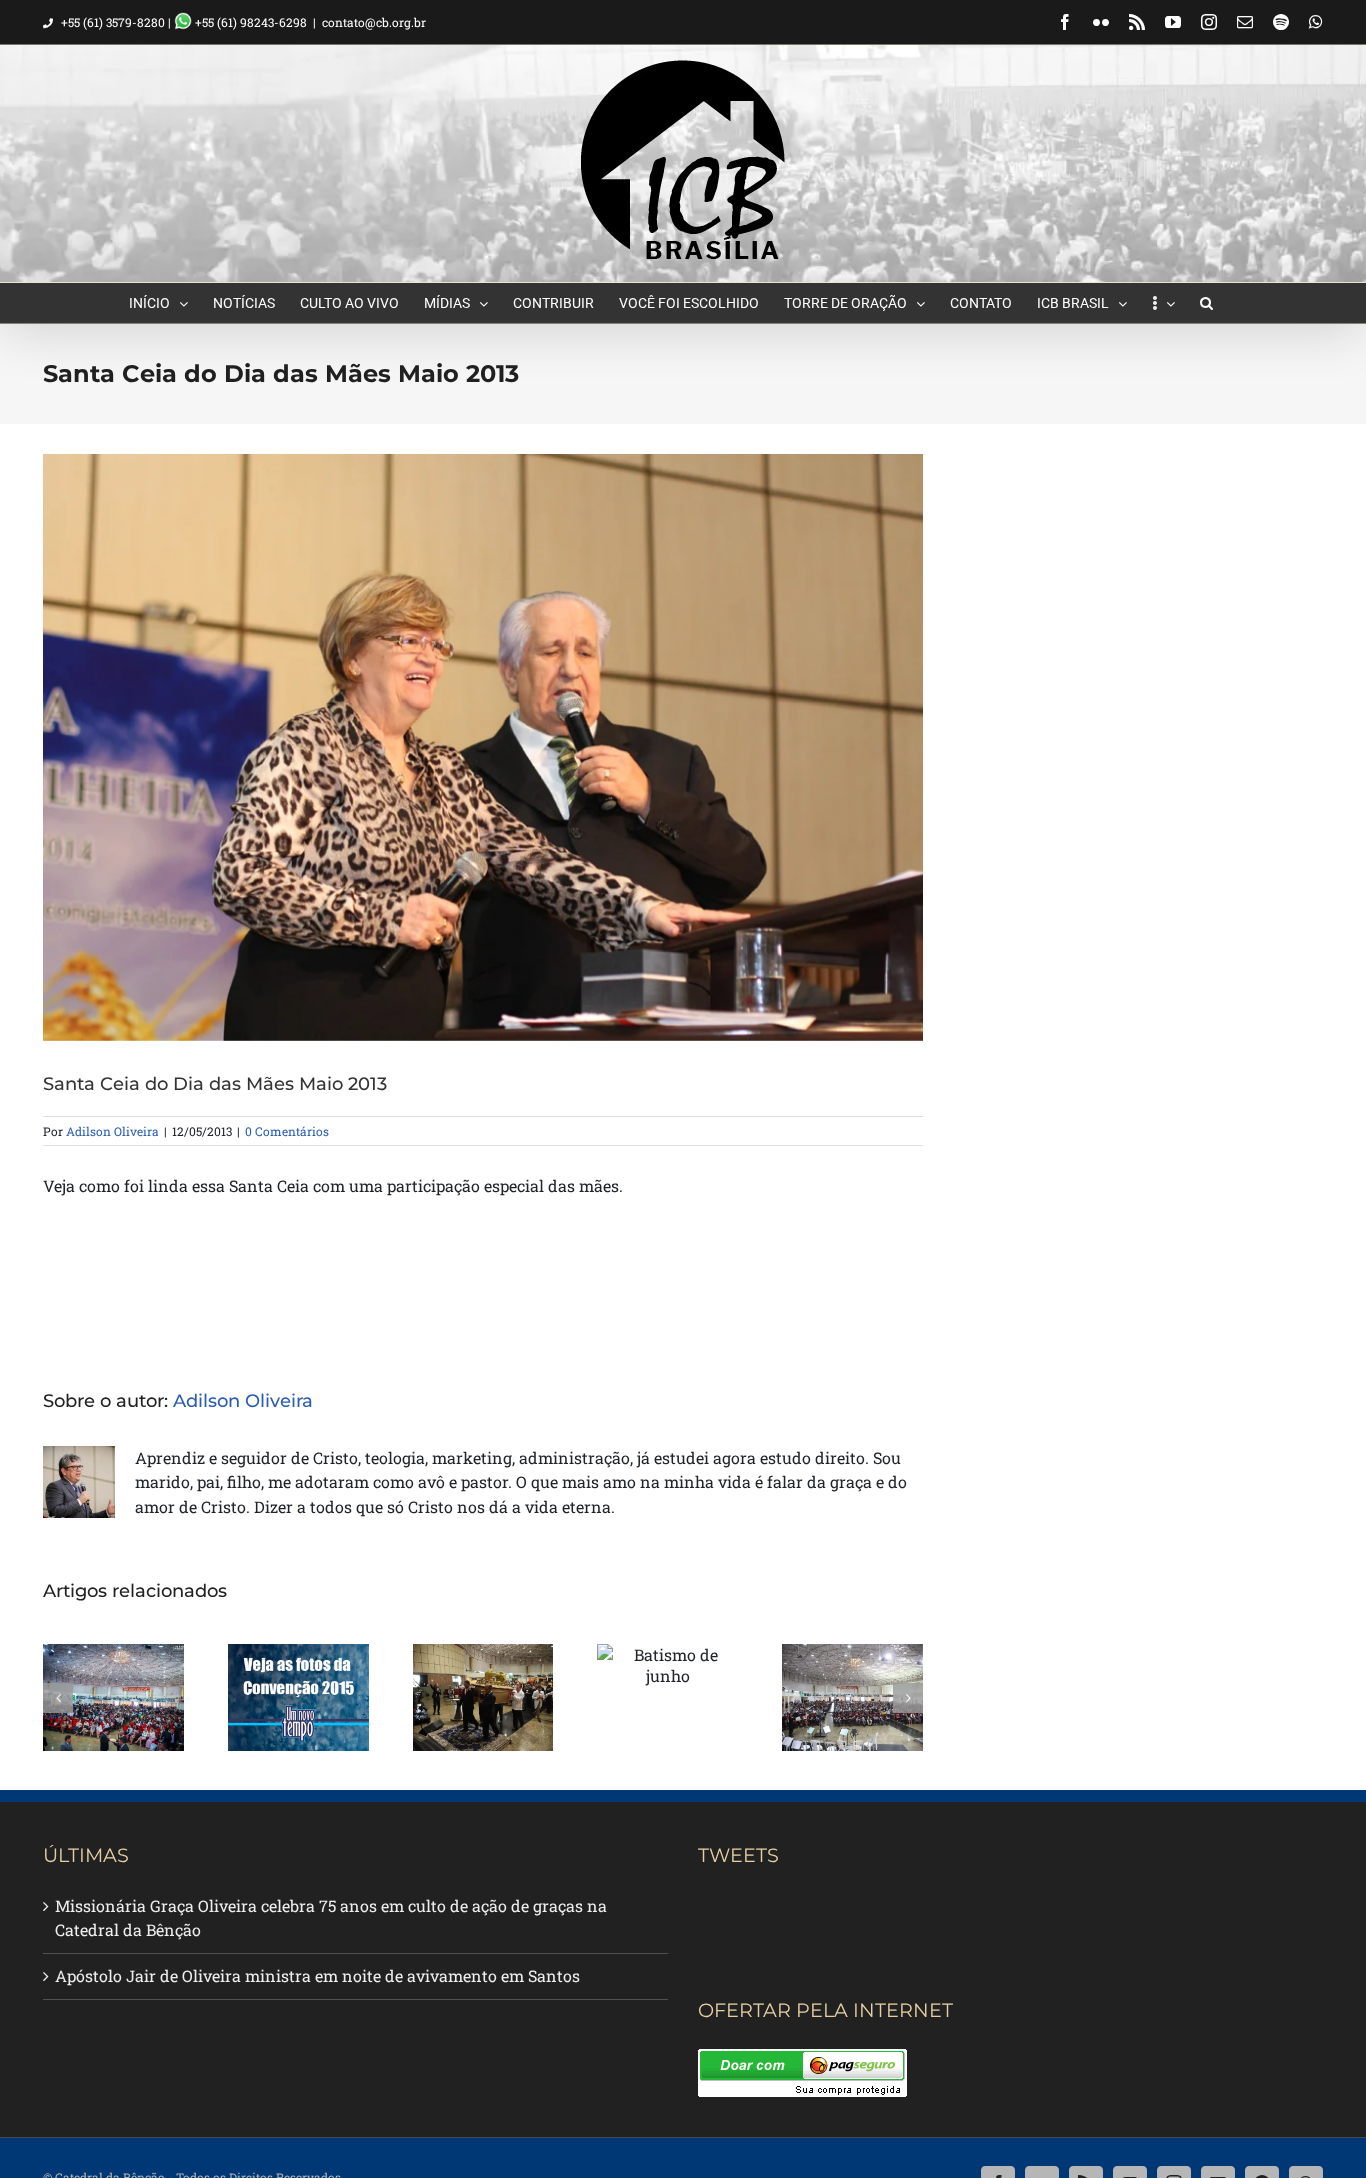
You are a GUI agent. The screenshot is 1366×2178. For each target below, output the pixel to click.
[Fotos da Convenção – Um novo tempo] (298, 1698)
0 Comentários (287, 1131)
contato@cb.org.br (374, 22)
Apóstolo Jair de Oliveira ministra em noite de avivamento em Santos (317, 1975)
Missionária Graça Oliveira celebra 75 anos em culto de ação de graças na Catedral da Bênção (331, 1918)
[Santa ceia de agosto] (113, 1698)
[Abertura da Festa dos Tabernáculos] (483, 1698)
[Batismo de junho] (667, 1665)
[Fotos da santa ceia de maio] (852, 1698)
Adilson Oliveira (112, 1131)
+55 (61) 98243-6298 (249, 22)
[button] (1206, 303)
